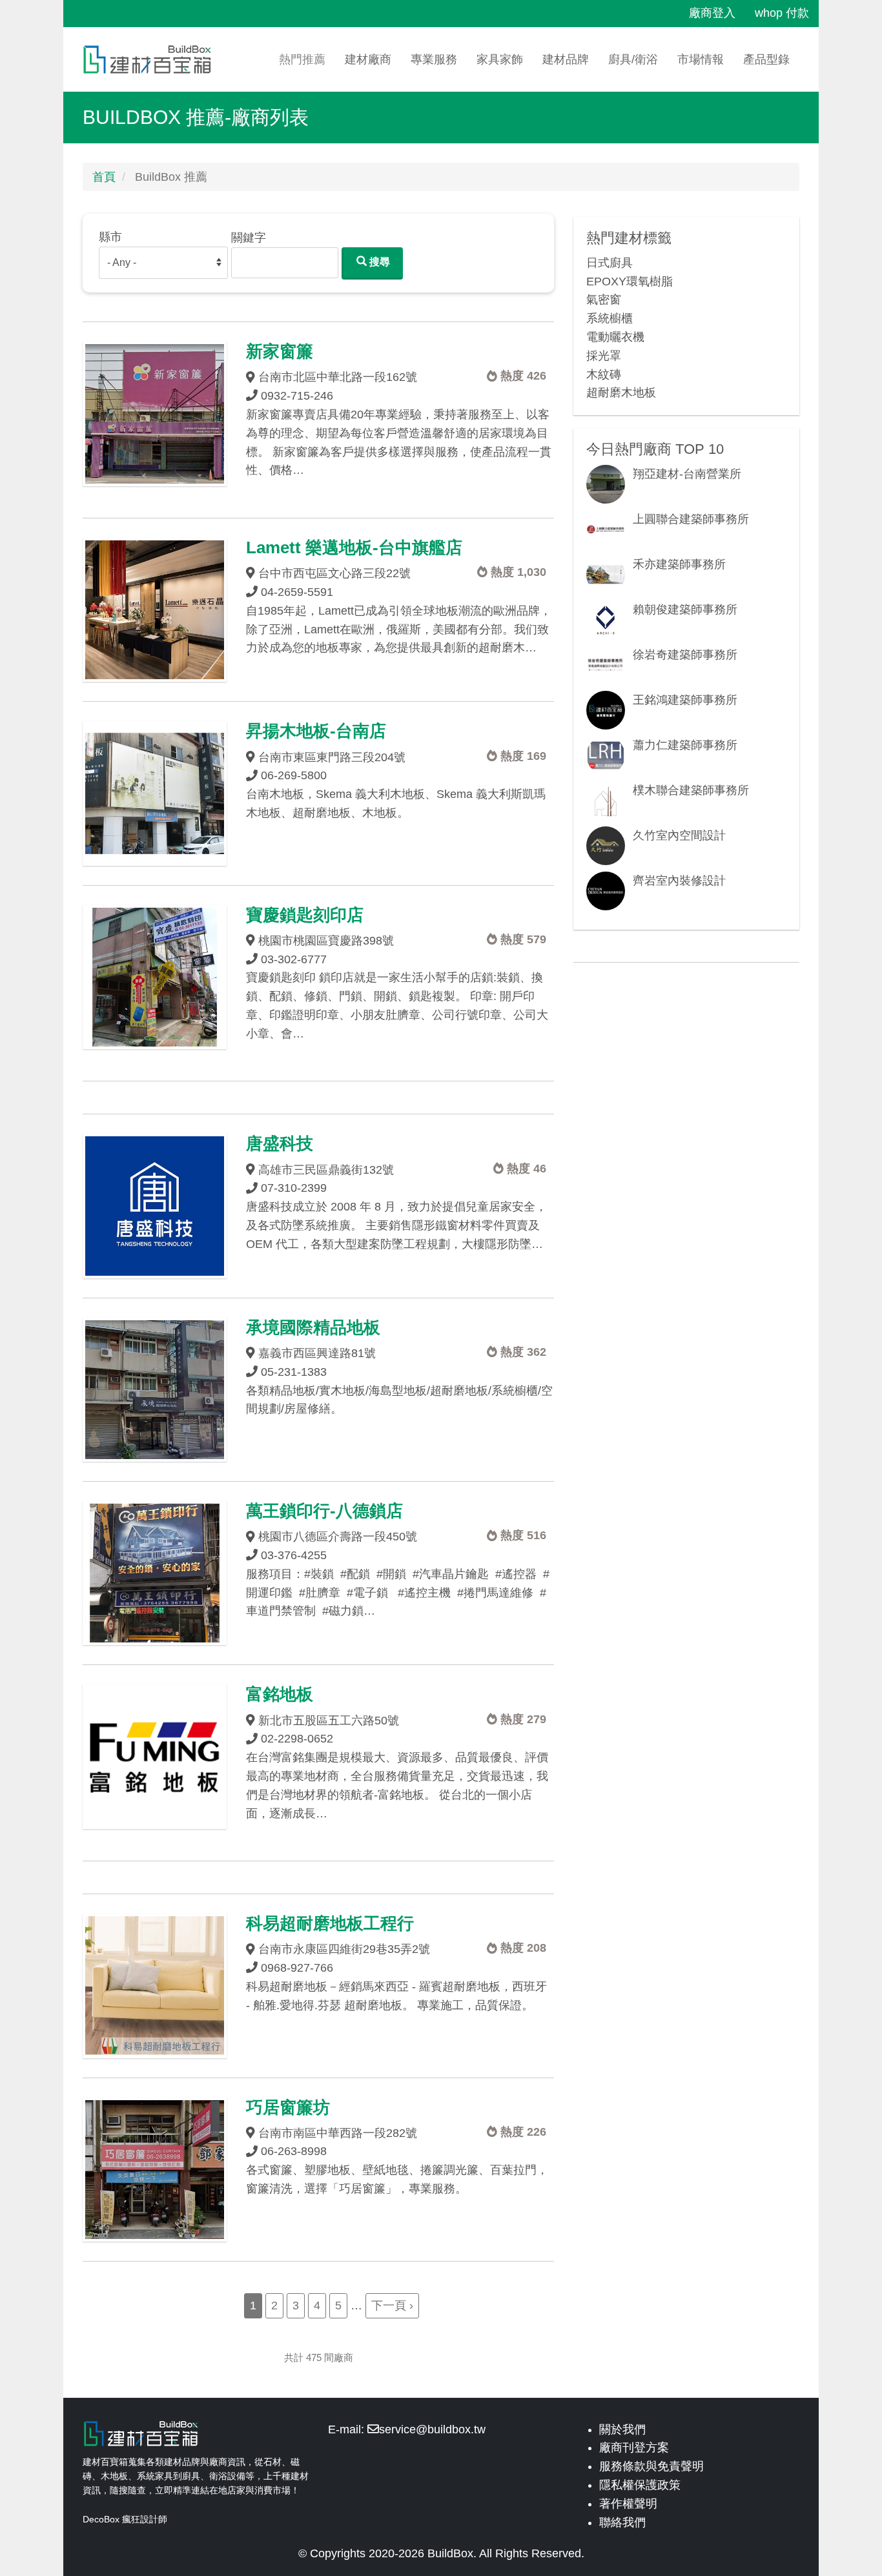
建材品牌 (566, 59)
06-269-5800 (294, 775)
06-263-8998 (294, 2151)
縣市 (110, 237)
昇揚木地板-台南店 (316, 731)
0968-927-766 (297, 1968)
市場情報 (701, 59)
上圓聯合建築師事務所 (691, 519)
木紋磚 (604, 374)
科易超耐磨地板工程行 (330, 1923)
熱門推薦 (302, 59)
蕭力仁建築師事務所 (685, 745)
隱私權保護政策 (640, 2485)
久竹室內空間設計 (679, 835)
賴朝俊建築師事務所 (685, 609)
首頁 (104, 177)
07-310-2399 (294, 1188)
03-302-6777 (294, 959)
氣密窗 (604, 300)
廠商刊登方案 (634, 2448)
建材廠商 (368, 59)
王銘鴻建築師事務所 (685, 700)
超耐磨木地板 (621, 393)
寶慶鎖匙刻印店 (305, 915)
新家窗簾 (280, 351)
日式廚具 (610, 263)
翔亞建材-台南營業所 (687, 474)
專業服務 (434, 59)
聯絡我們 (622, 2522)
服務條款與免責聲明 (651, 2466)
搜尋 (378, 262)
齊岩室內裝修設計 (679, 881)
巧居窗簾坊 (288, 2107)
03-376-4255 (294, 1555)
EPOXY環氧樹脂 (630, 281)
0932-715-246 (297, 396)
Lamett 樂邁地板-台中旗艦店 (354, 547)
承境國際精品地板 (313, 1327)
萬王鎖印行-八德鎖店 (324, 1511)
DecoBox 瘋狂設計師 (125, 2519)
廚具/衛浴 (633, 59)
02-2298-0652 (297, 1739)
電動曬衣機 (615, 337)
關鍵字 (249, 238)
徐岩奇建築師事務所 (685, 655)
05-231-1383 (294, 1372)
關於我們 (622, 2429)
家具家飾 (500, 59)
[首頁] (152, 59)
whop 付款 (782, 13)
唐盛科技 (280, 1143)
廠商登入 (712, 13)
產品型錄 (766, 59)
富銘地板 (280, 1694)
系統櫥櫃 (610, 318)
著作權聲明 (628, 2504)
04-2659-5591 (297, 592)
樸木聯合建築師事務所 (691, 790)
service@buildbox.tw (432, 2429)
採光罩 (604, 356)
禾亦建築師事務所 (679, 564)
